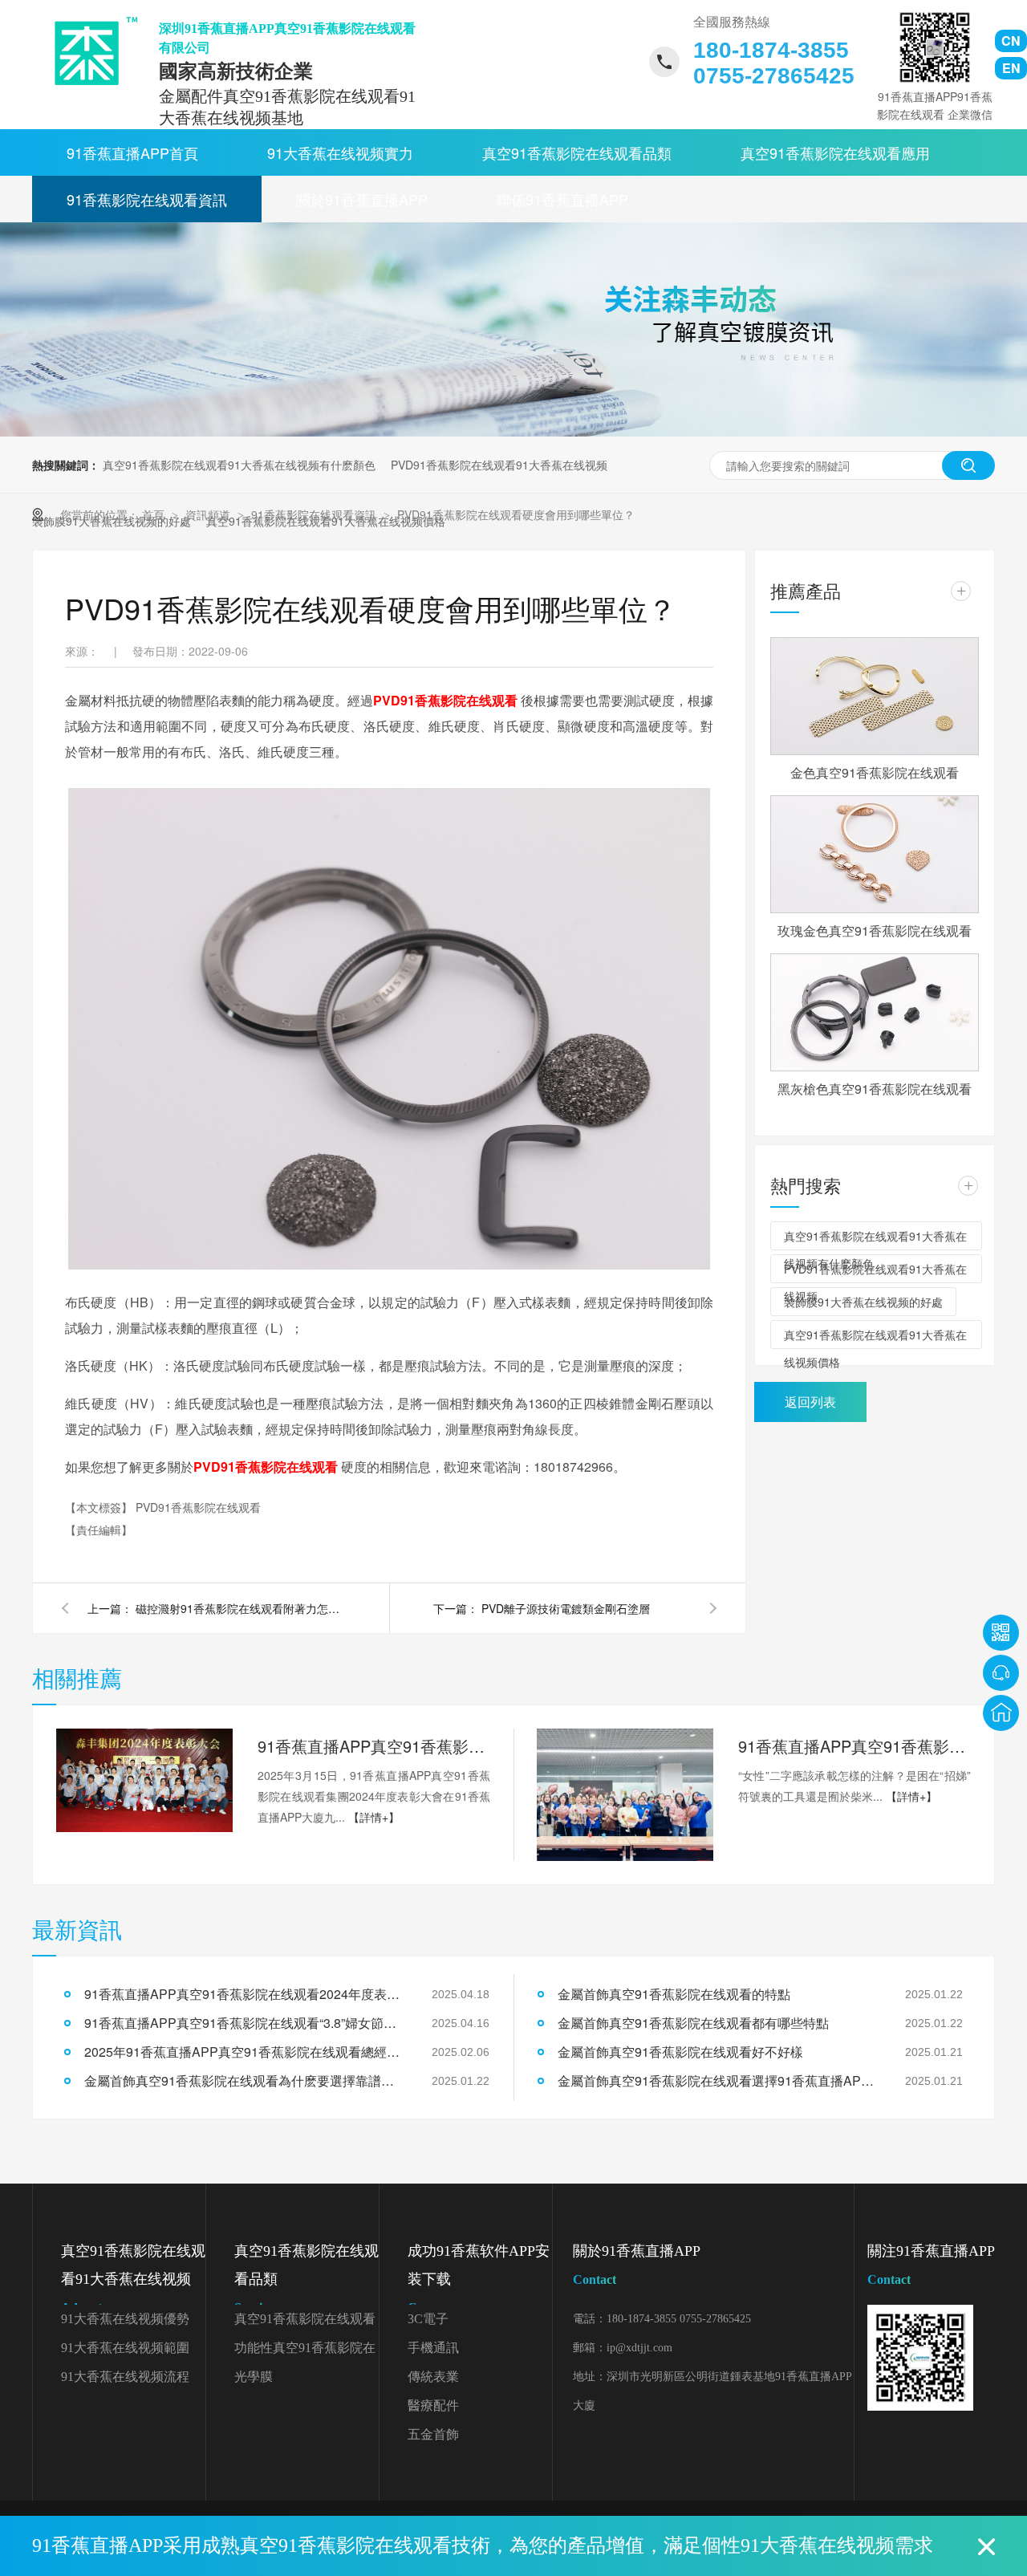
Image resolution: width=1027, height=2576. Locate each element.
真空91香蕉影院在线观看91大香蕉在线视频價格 (875, 1338)
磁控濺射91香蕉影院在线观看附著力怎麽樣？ (240, 1608)
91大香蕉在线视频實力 (340, 152)
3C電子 (428, 2319)
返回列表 (810, 1402)
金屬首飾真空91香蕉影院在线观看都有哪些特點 (693, 2023)
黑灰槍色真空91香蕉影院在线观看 (875, 1089)
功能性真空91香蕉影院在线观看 (305, 2352)
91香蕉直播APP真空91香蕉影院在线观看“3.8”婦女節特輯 (854, 1746)
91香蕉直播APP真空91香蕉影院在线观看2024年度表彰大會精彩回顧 (374, 1746)
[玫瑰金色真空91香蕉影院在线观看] (875, 854)
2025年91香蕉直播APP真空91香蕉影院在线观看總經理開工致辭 (245, 2052)
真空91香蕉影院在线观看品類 (577, 152)
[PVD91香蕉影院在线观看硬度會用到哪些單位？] (90, 51)
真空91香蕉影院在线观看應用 (835, 152)
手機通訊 (433, 2348)
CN (1011, 41)
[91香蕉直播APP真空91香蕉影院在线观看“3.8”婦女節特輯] (625, 1795)
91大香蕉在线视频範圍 (125, 2348)
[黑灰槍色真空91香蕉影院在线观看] (875, 1012)
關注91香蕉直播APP (931, 2265)
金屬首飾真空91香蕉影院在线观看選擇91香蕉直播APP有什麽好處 (718, 2080)
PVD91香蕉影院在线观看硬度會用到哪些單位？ (516, 514)
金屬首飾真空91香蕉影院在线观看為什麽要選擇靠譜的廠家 (245, 2080)
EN (1011, 68)
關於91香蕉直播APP (362, 199)
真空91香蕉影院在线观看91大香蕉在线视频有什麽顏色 (239, 465)
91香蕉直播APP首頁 (132, 152)
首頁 (155, 514)
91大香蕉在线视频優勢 (125, 2319)
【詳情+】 (374, 1817)
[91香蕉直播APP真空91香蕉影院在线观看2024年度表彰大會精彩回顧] (144, 1781)
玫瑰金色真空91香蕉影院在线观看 (875, 930)
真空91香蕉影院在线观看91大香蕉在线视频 (133, 2279)
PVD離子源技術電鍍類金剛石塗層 (566, 1608)
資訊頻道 (209, 514)
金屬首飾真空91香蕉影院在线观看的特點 (674, 1994)
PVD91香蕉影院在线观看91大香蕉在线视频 (499, 465)
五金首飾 (433, 2434)
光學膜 (254, 2377)
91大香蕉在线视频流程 (125, 2377)
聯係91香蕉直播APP (562, 199)
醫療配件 (433, 2405)
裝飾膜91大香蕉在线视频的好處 (863, 1302)
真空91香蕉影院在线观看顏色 (305, 2323)
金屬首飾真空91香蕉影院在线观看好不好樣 (680, 2052)
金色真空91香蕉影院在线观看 (875, 772)
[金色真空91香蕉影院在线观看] (875, 696)
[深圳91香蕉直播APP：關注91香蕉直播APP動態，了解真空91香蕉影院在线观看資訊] (513, 432)
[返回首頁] (1001, 1713)
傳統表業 (433, 2377)
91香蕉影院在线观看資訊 (147, 199)
